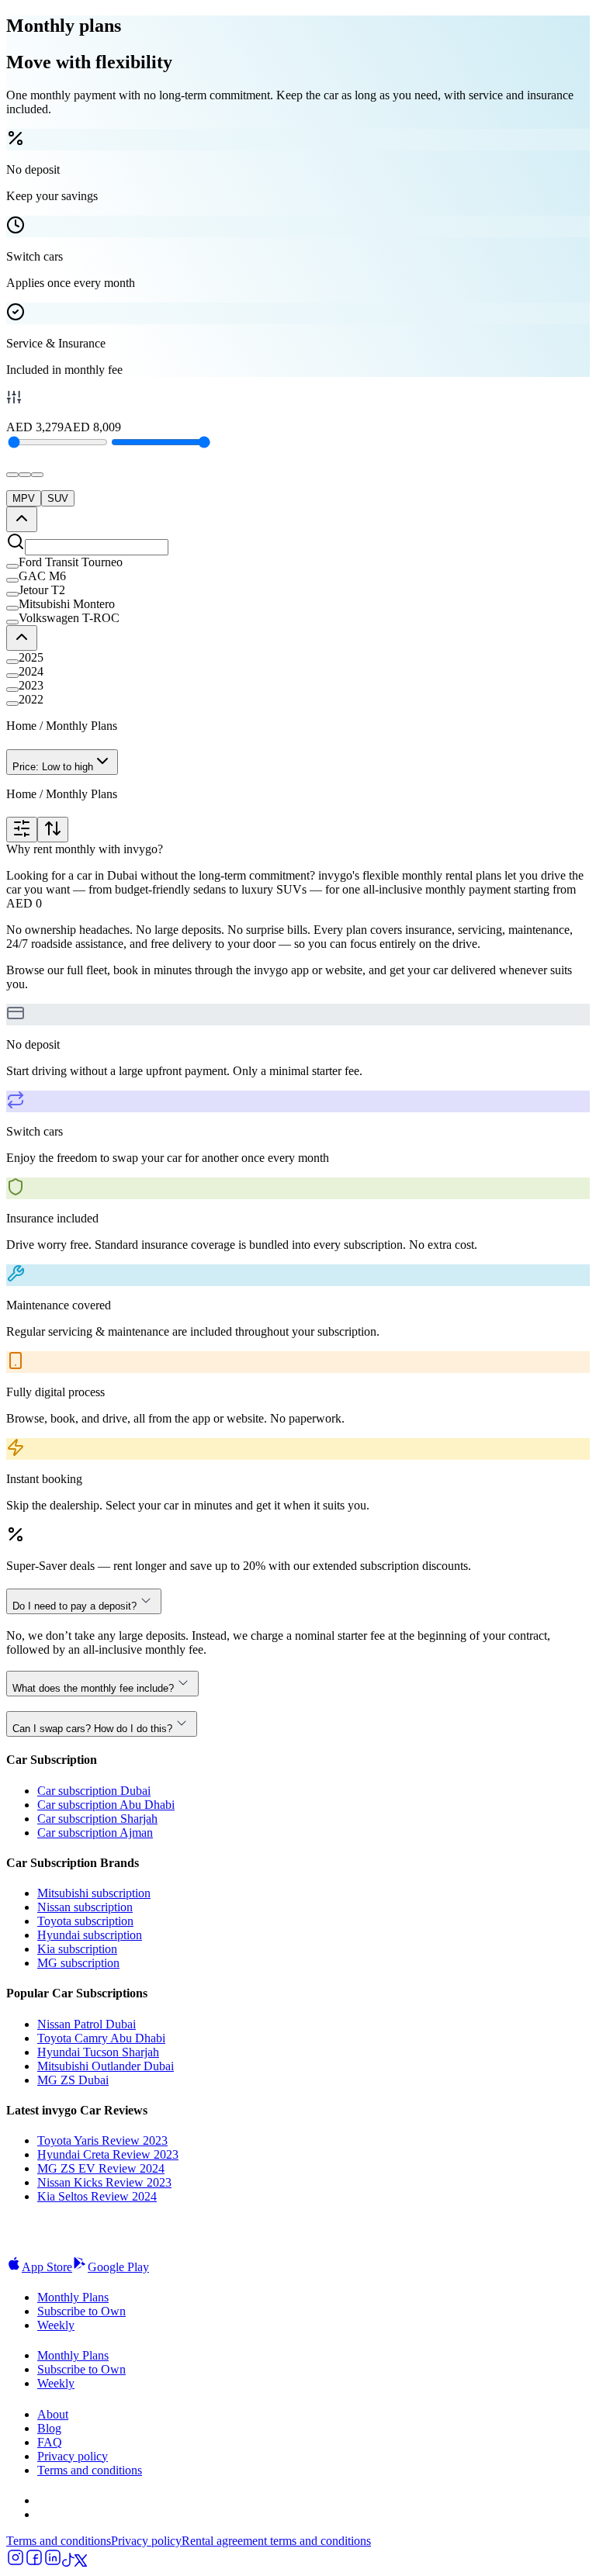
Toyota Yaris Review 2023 (102, 2140)
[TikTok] (68, 2562)
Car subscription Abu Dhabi (106, 1805)
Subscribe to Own (81, 2311)
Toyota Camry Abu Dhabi (101, 2038)
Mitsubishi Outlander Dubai (106, 2066)
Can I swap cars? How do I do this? (92, 1729)
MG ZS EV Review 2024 (101, 2168)
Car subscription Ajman (95, 1833)
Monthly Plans (73, 2297)
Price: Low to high (53, 767)
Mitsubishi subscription (94, 1893)
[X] (81, 2562)
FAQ (50, 2442)
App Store (47, 2267)
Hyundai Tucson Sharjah (98, 2052)
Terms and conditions (90, 2470)
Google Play (118, 2267)
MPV (24, 498)
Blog (49, 2428)
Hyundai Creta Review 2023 (108, 2154)
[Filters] (22, 830)
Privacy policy (73, 2456)
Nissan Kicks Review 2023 (104, 2182)
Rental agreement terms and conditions (276, 2541)
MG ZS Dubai (73, 2080)
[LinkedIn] (53, 2562)
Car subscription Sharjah (97, 1819)
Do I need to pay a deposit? (74, 1606)
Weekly (56, 2325)
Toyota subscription (85, 1921)
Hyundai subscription (90, 1935)
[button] (298, 562)
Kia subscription (77, 1949)
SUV (58, 498)
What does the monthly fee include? (93, 1688)
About (53, 2414)
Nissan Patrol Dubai (87, 2024)
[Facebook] (34, 2562)
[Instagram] (16, 2562)
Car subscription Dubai (94, 1791)
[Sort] (53, 830)
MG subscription (78, 1963)
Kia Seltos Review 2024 (97, 2196)
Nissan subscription (85, 1907)
